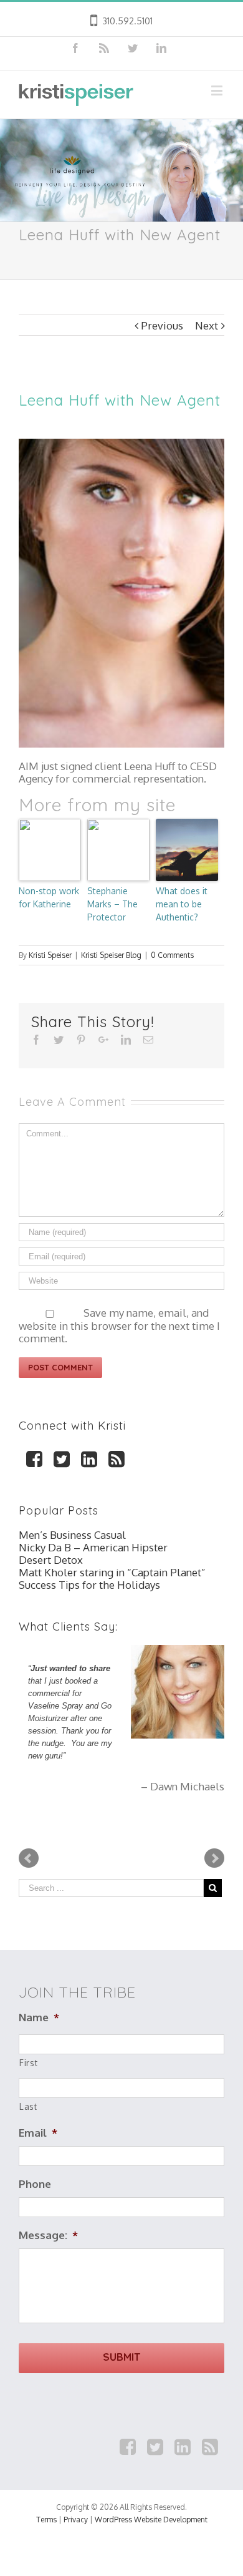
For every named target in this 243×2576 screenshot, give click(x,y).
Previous (162, 325)
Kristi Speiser (50, 955)
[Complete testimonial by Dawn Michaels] (178, 1692)
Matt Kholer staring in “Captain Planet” (112, 1572)
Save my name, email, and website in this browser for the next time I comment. (119, 1325)
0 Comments (172, 955)
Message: (48, 2235)
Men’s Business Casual (72, 1535)
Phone (35, 2184)
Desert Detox (51, 1560)
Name (39, 2017)
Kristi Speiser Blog (111, 955)
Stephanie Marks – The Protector (112, 904)
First (28, 2063)
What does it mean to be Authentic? (182, 904)
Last (28, 2106)
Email (38, 2133)
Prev (29, 1858)
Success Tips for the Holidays (89, 1585)
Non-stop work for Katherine (49, 897)
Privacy (76, 2520)
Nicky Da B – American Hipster (93, 1547)
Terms (46, 2520)
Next (207, 325)
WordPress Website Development (151, 2520)
